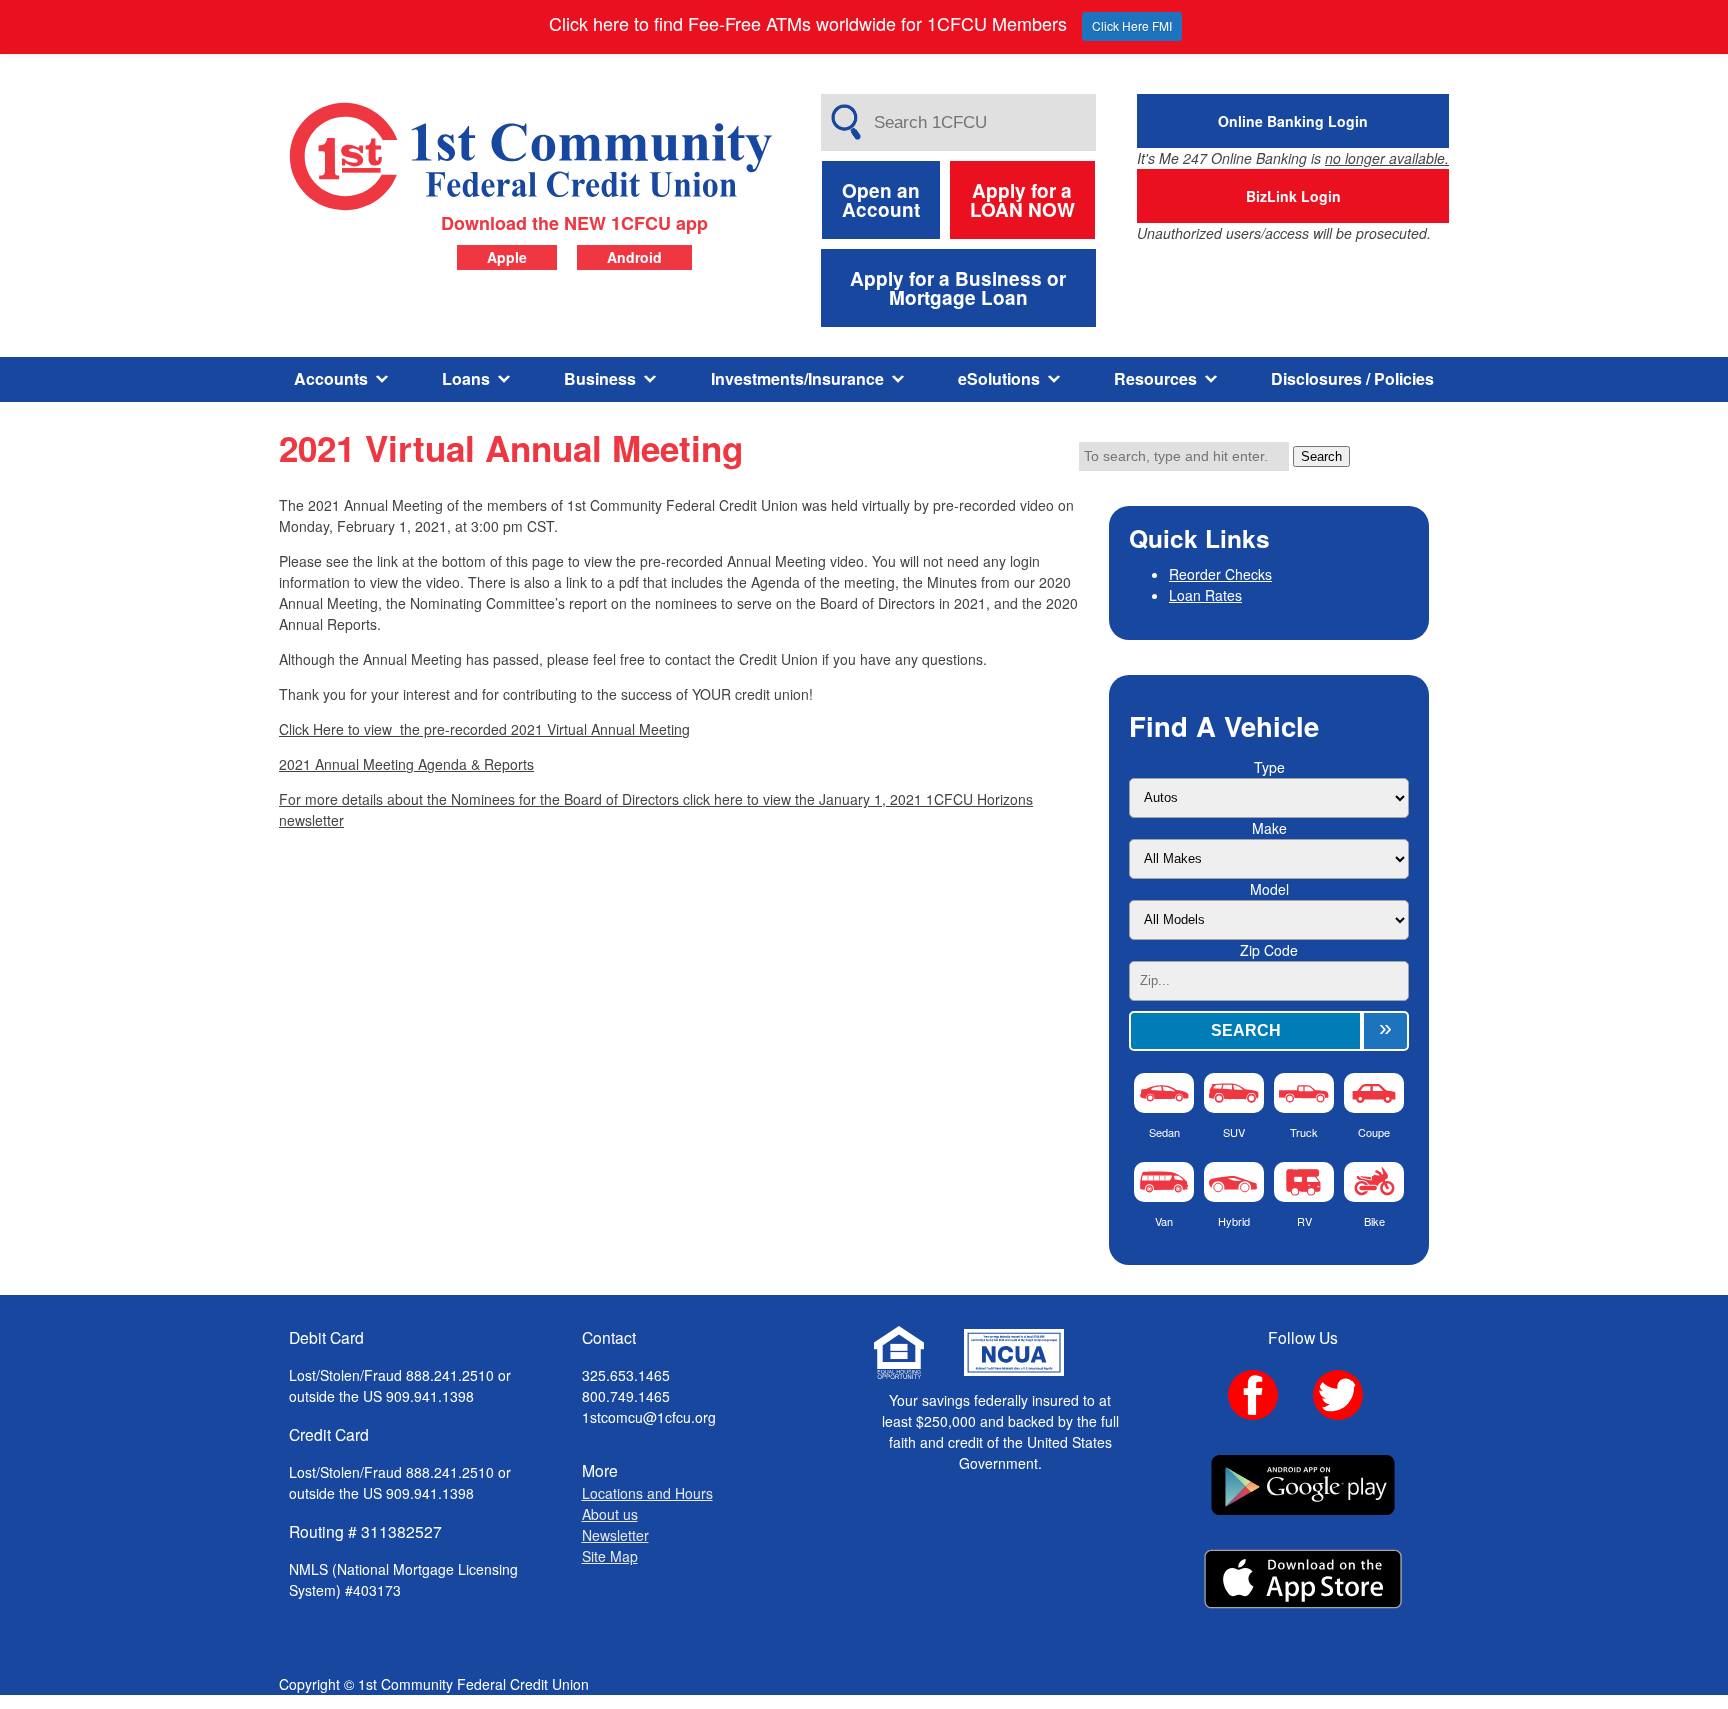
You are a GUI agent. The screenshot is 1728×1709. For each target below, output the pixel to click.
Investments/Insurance (797, 378)
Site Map (610, 1556)
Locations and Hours (647, 1493)
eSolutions (999, 378)
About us (610, 1514)
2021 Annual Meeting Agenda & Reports (406, 764)
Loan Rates (1205, 595)
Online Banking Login (1293, 121)
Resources (1155, 378)
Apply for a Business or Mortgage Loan (958, 288)
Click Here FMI (1132, 25)
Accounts (331, 378)
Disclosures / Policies (1352, 378)
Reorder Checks (1220, 574)
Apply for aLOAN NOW (1022, 200)
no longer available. (1387, 158)
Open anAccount (881, 200)
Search (1321, 456)
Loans (466, 378)
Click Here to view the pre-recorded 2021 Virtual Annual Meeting (484, 729)
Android (634, 257)
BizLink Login (1293, 196)
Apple (507, 257)
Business (600, 378)
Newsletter (615, 1535)
